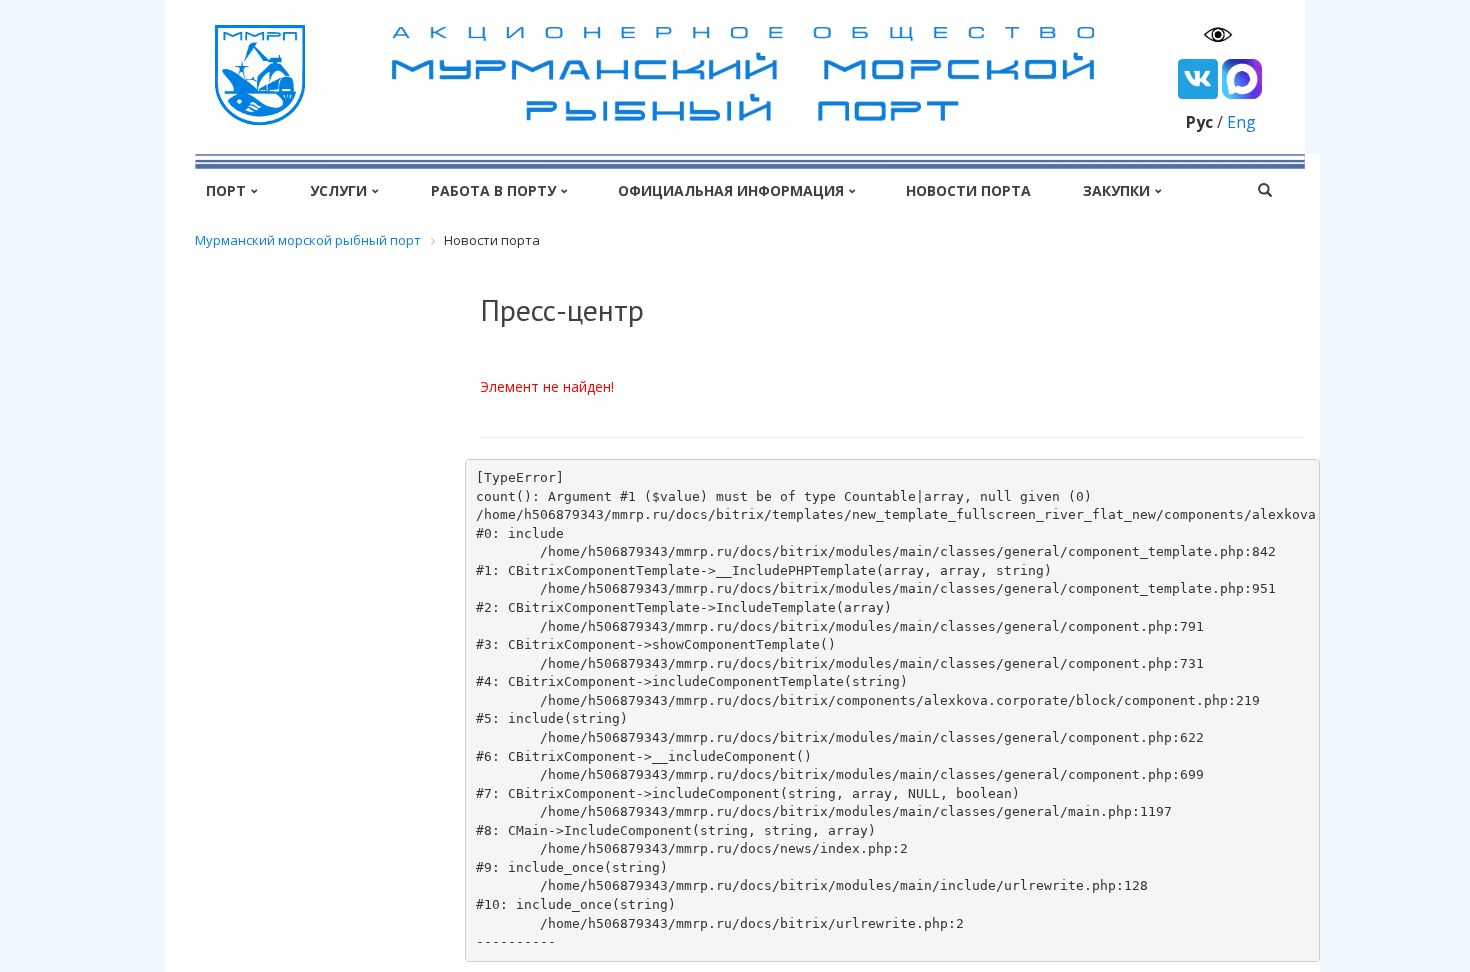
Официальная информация (731, 190)
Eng (1241, 122)
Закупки (1116, 190)
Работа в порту (493, 190)
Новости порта (968, 190)
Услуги (338, 190)
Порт (226, 190)
